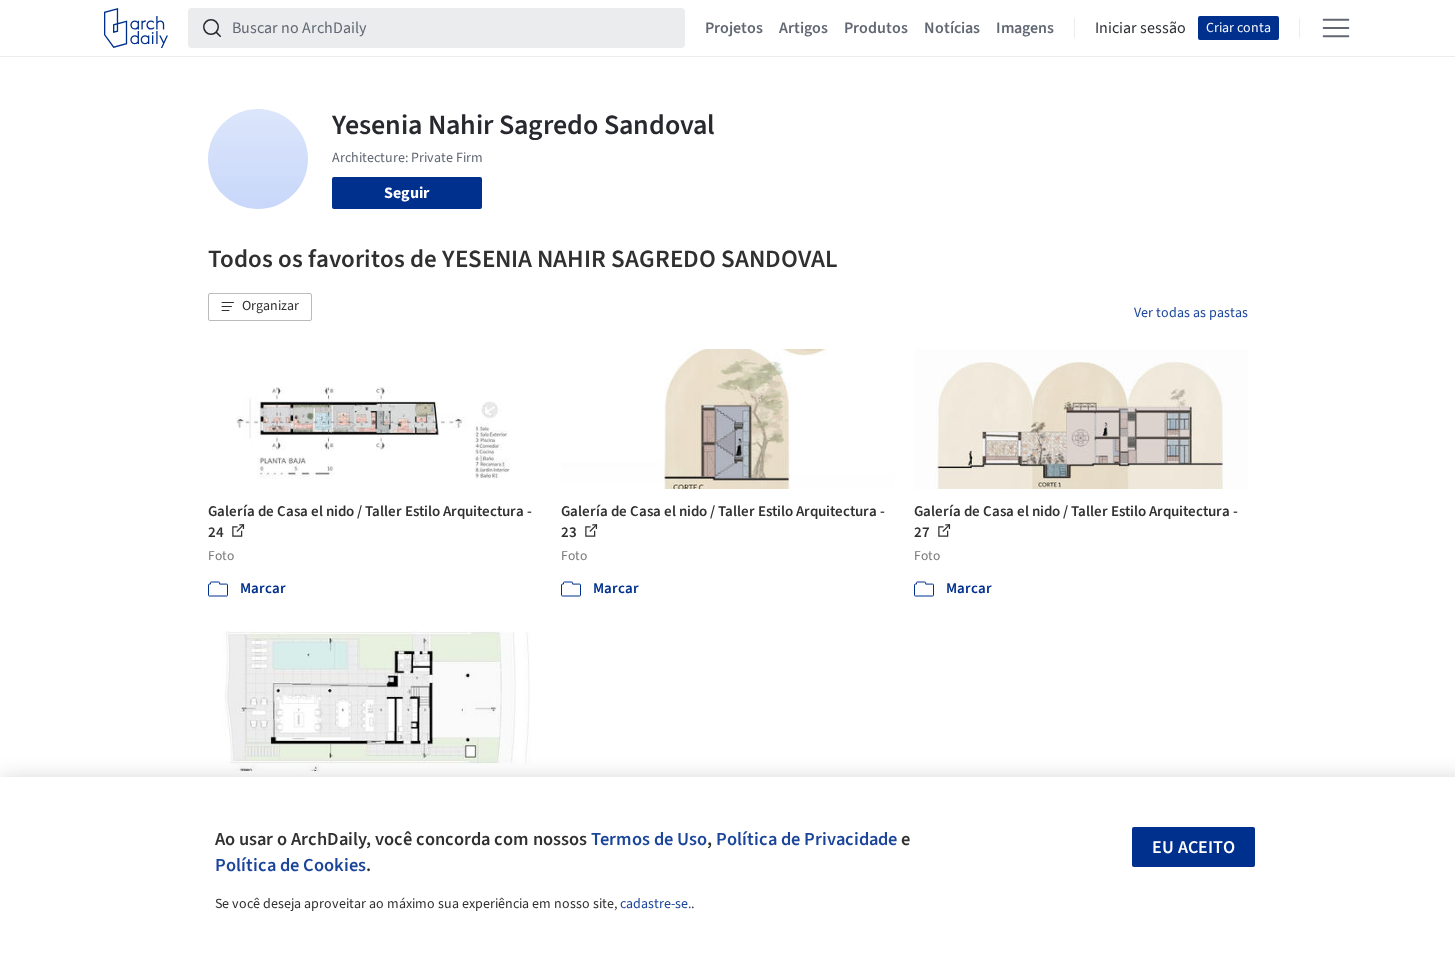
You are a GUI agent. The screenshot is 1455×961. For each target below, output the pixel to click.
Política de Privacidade (806, 839)
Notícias (952, 28)
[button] (260, 307)
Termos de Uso (649, 839)
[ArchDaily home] (136, 28)
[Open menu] (1336, 28)
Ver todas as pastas (1191, 313)
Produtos (876, 28)
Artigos (803, 28)
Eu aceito (1193, 847)
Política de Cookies (290, 865)
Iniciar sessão (1140, 28)
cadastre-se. (655, 904)
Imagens (1025, 28)
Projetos (734, 28)
